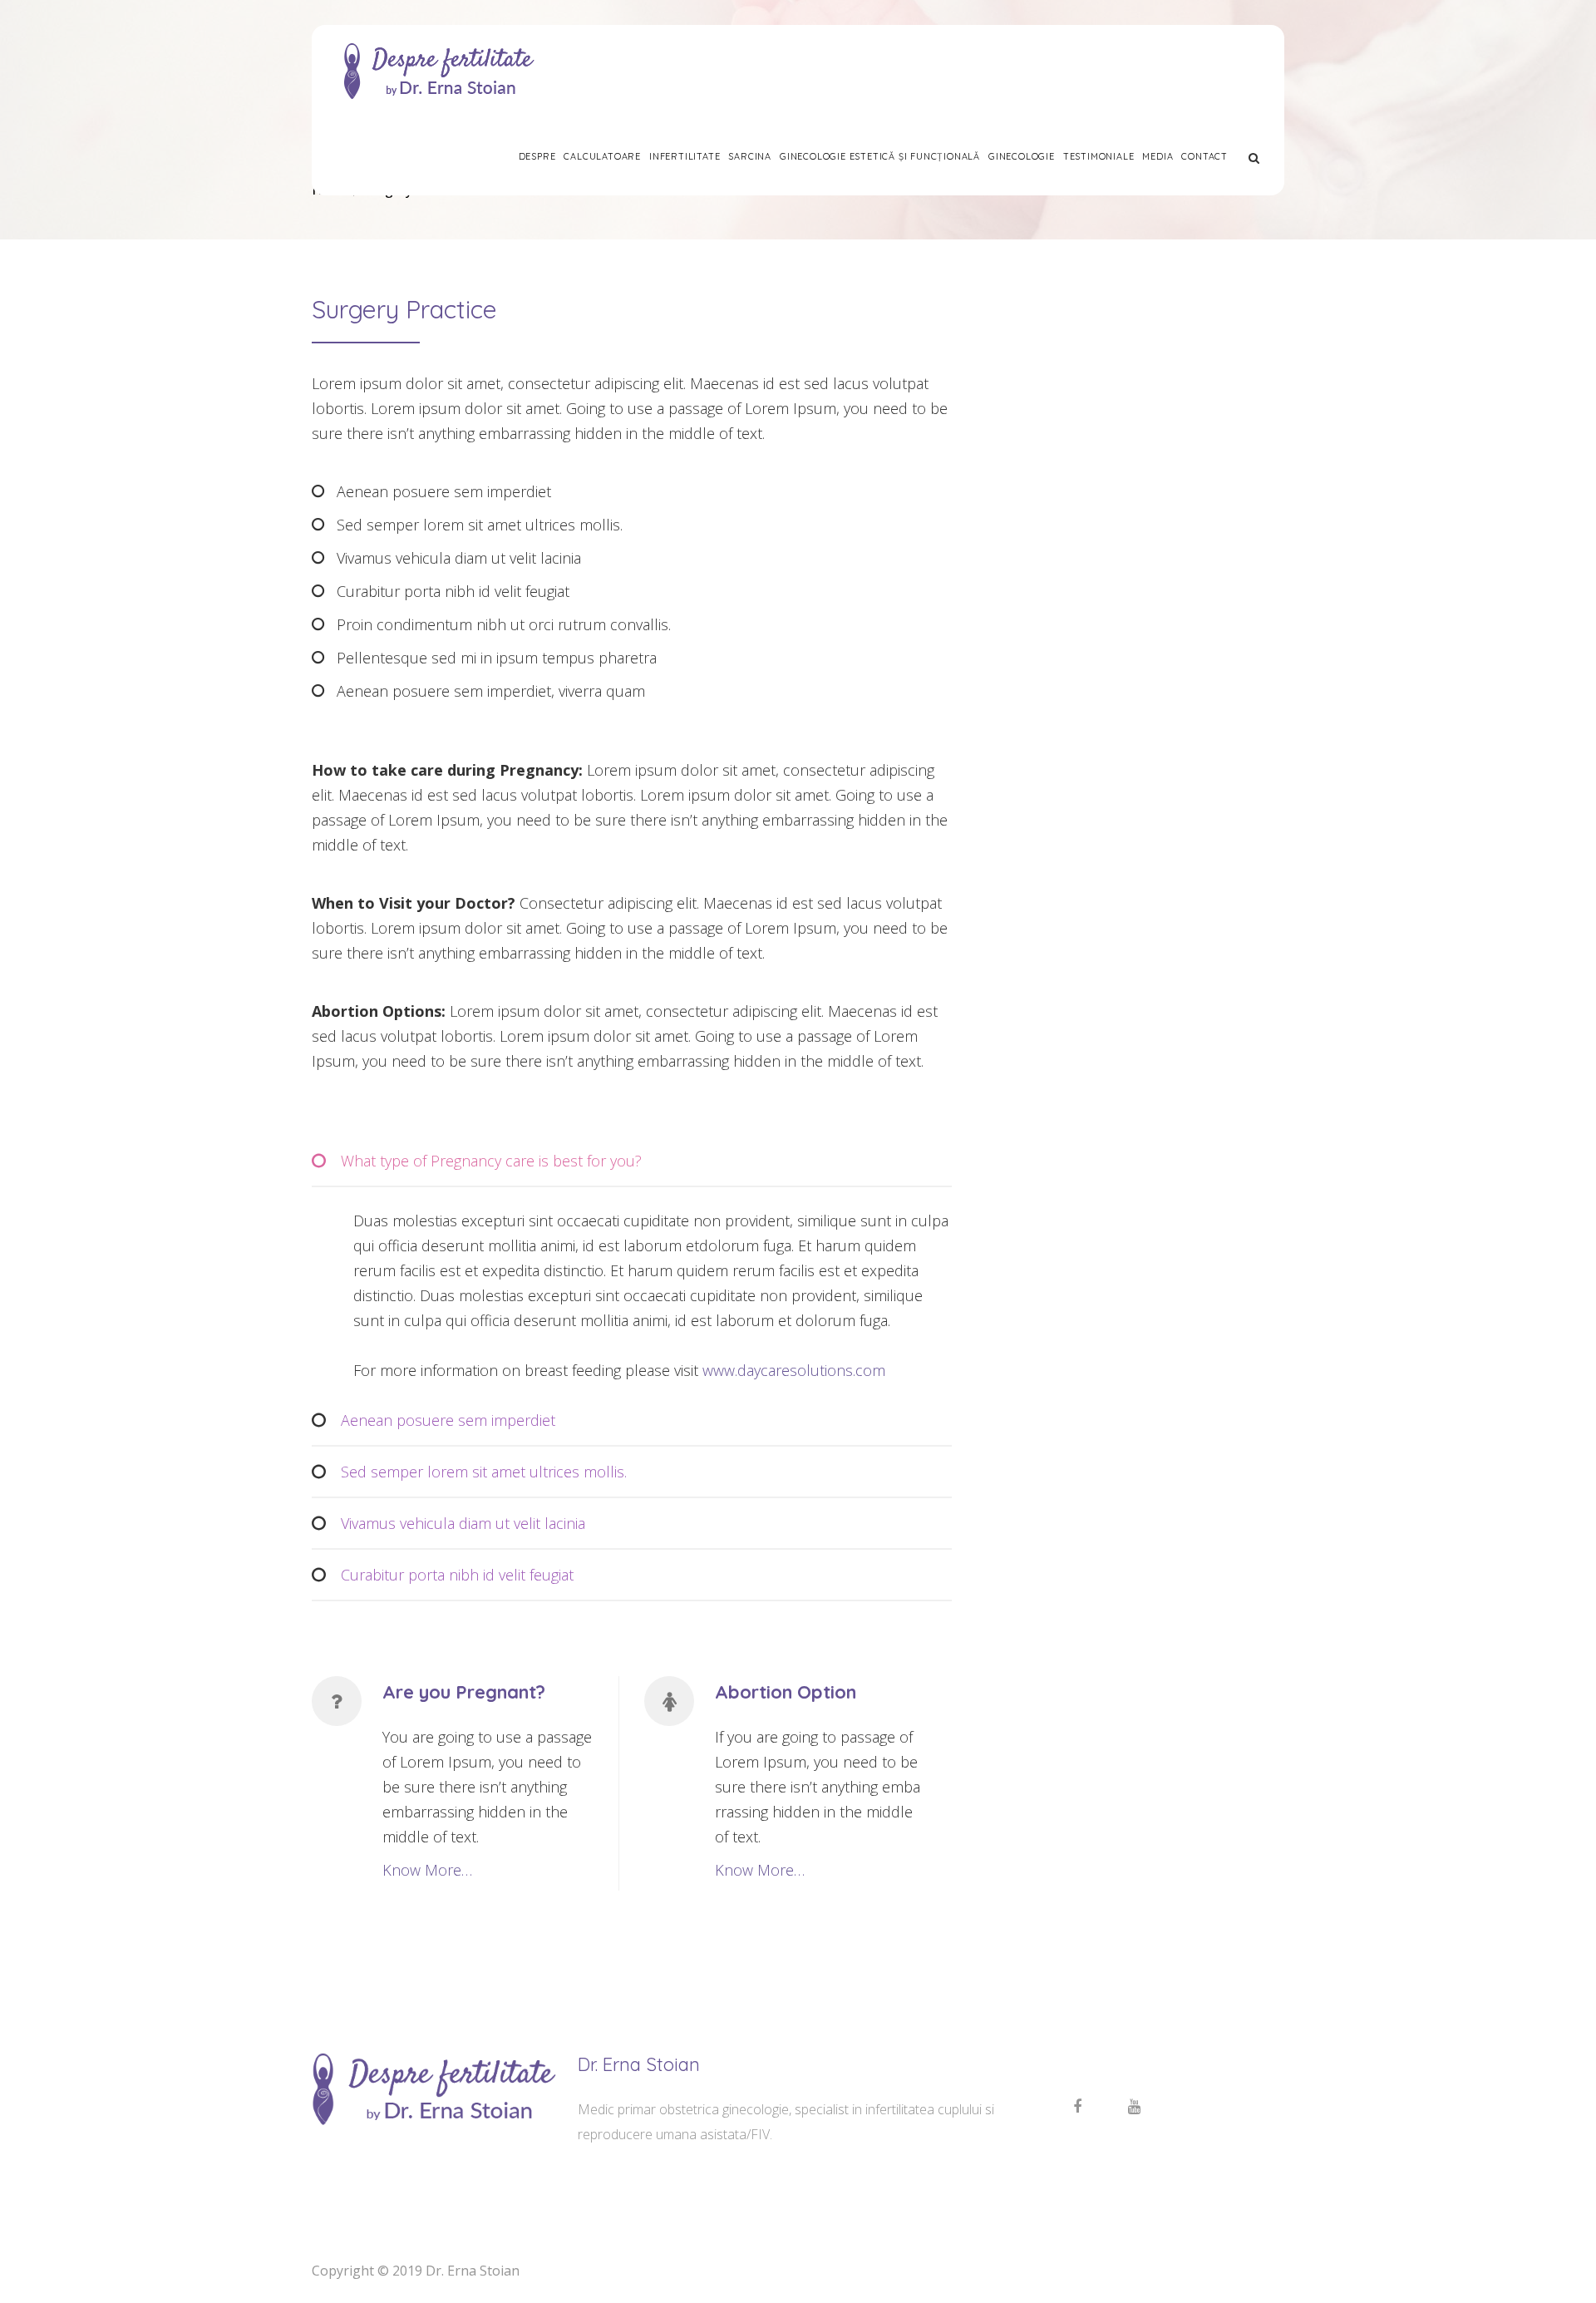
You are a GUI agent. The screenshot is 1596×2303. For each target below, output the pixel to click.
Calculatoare (602, 156)
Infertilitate (685, 156)
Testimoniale (1099, 156)
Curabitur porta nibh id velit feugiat (457, 1575)
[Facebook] (1077, 2107)
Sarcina (750, 156)
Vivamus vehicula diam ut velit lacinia (463, 1523)
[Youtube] (1134, 2107)
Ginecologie (1022, 156)
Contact (1204, 156)
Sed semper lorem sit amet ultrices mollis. (484, 1472)
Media (1158, 156)
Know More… (427, 1870)
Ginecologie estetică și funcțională (880, 156)
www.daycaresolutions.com (794, 1370)
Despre (537, 156)
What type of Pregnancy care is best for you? (491, 1161)
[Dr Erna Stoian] (438, 71)
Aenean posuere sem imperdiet (448, 1420)
